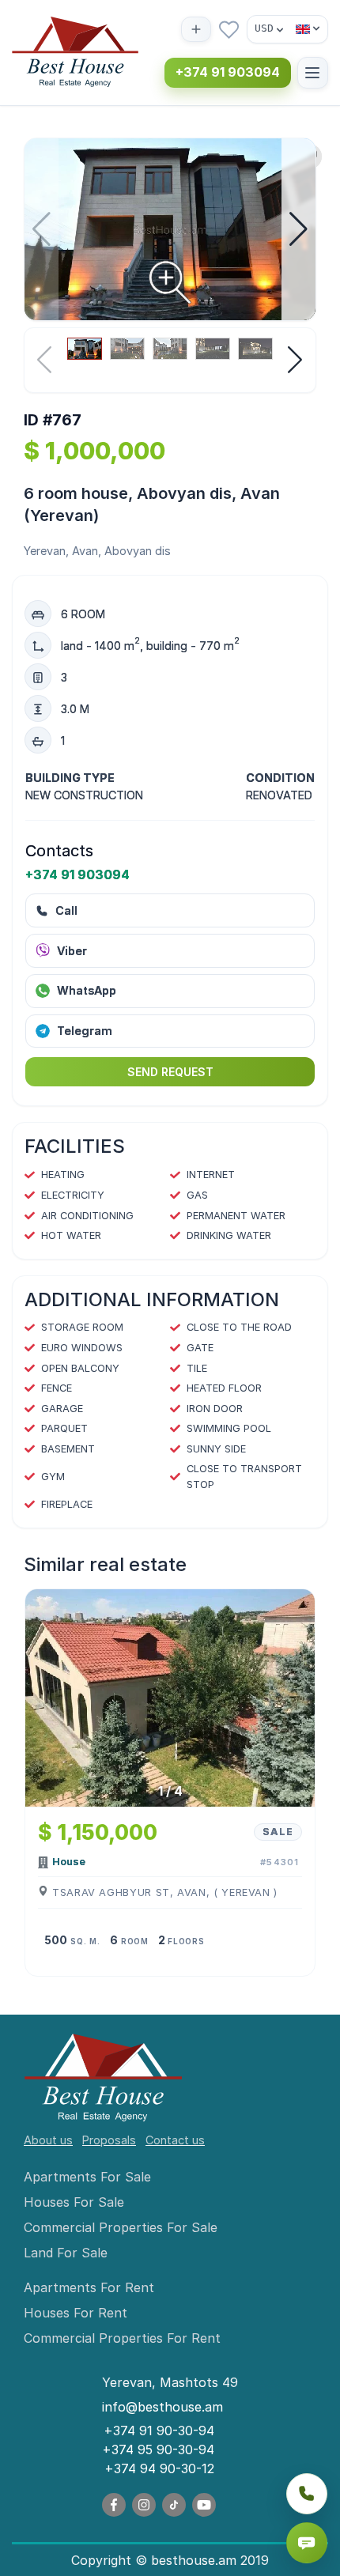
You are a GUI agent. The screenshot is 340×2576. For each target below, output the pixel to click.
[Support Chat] (307, 2543)
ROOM (135, 1941)
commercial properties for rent (122, 2338)
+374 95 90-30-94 (158, 2449)
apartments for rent (89, 2287)
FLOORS (186, 1941)
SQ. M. (85, 1941)
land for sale (66, 2253)
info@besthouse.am (162, 2407)
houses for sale (74, 2202)
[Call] (307, 2494)
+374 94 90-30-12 (159, 2468)
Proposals (109, 2140)
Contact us (175, 2140)
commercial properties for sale (121, 2227)
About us (48, 2140)
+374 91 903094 (228, 72)
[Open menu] (313, 72)
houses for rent (76, 2313)
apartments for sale (87, 2177)
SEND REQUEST (170, 1072)
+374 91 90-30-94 (159, 2431)
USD (264, 28)
